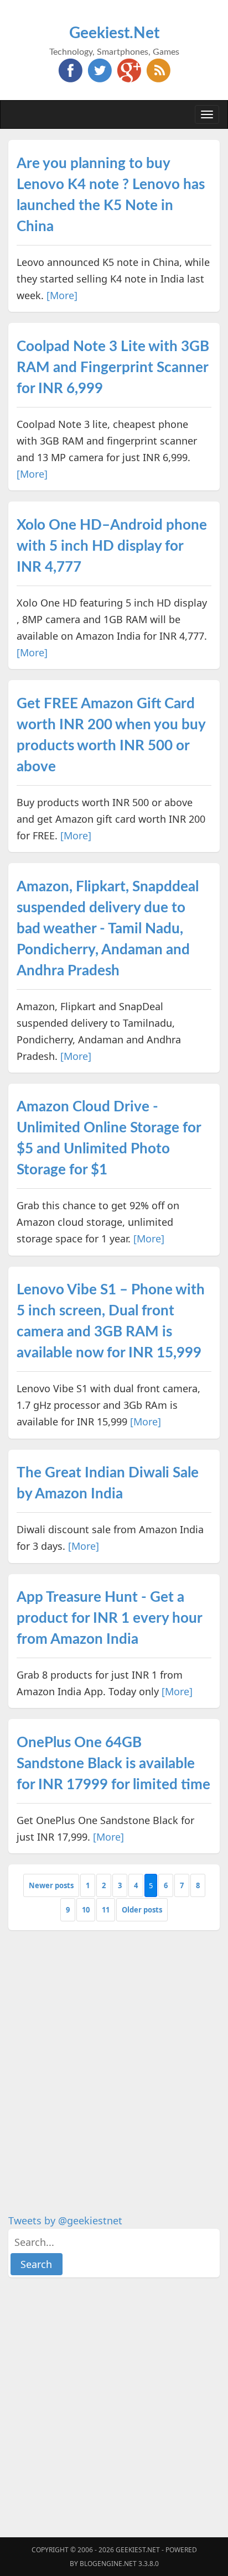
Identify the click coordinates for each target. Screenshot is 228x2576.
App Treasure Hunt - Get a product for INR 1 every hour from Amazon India (109, 1618)
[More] (62, 295)
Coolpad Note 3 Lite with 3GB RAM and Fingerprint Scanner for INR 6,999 (113, 368)
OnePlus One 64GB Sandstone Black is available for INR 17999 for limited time (113, 1764)
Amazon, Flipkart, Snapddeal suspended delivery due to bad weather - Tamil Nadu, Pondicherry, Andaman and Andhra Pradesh (108, 929)
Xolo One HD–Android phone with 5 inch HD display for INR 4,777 (112, 546)
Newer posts (51, 1885)
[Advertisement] (114, 2055)
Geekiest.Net (114, 33)
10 (86, 1910)
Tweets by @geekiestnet (65, 2220)
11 (106, 1910)
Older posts (142, 1910)
